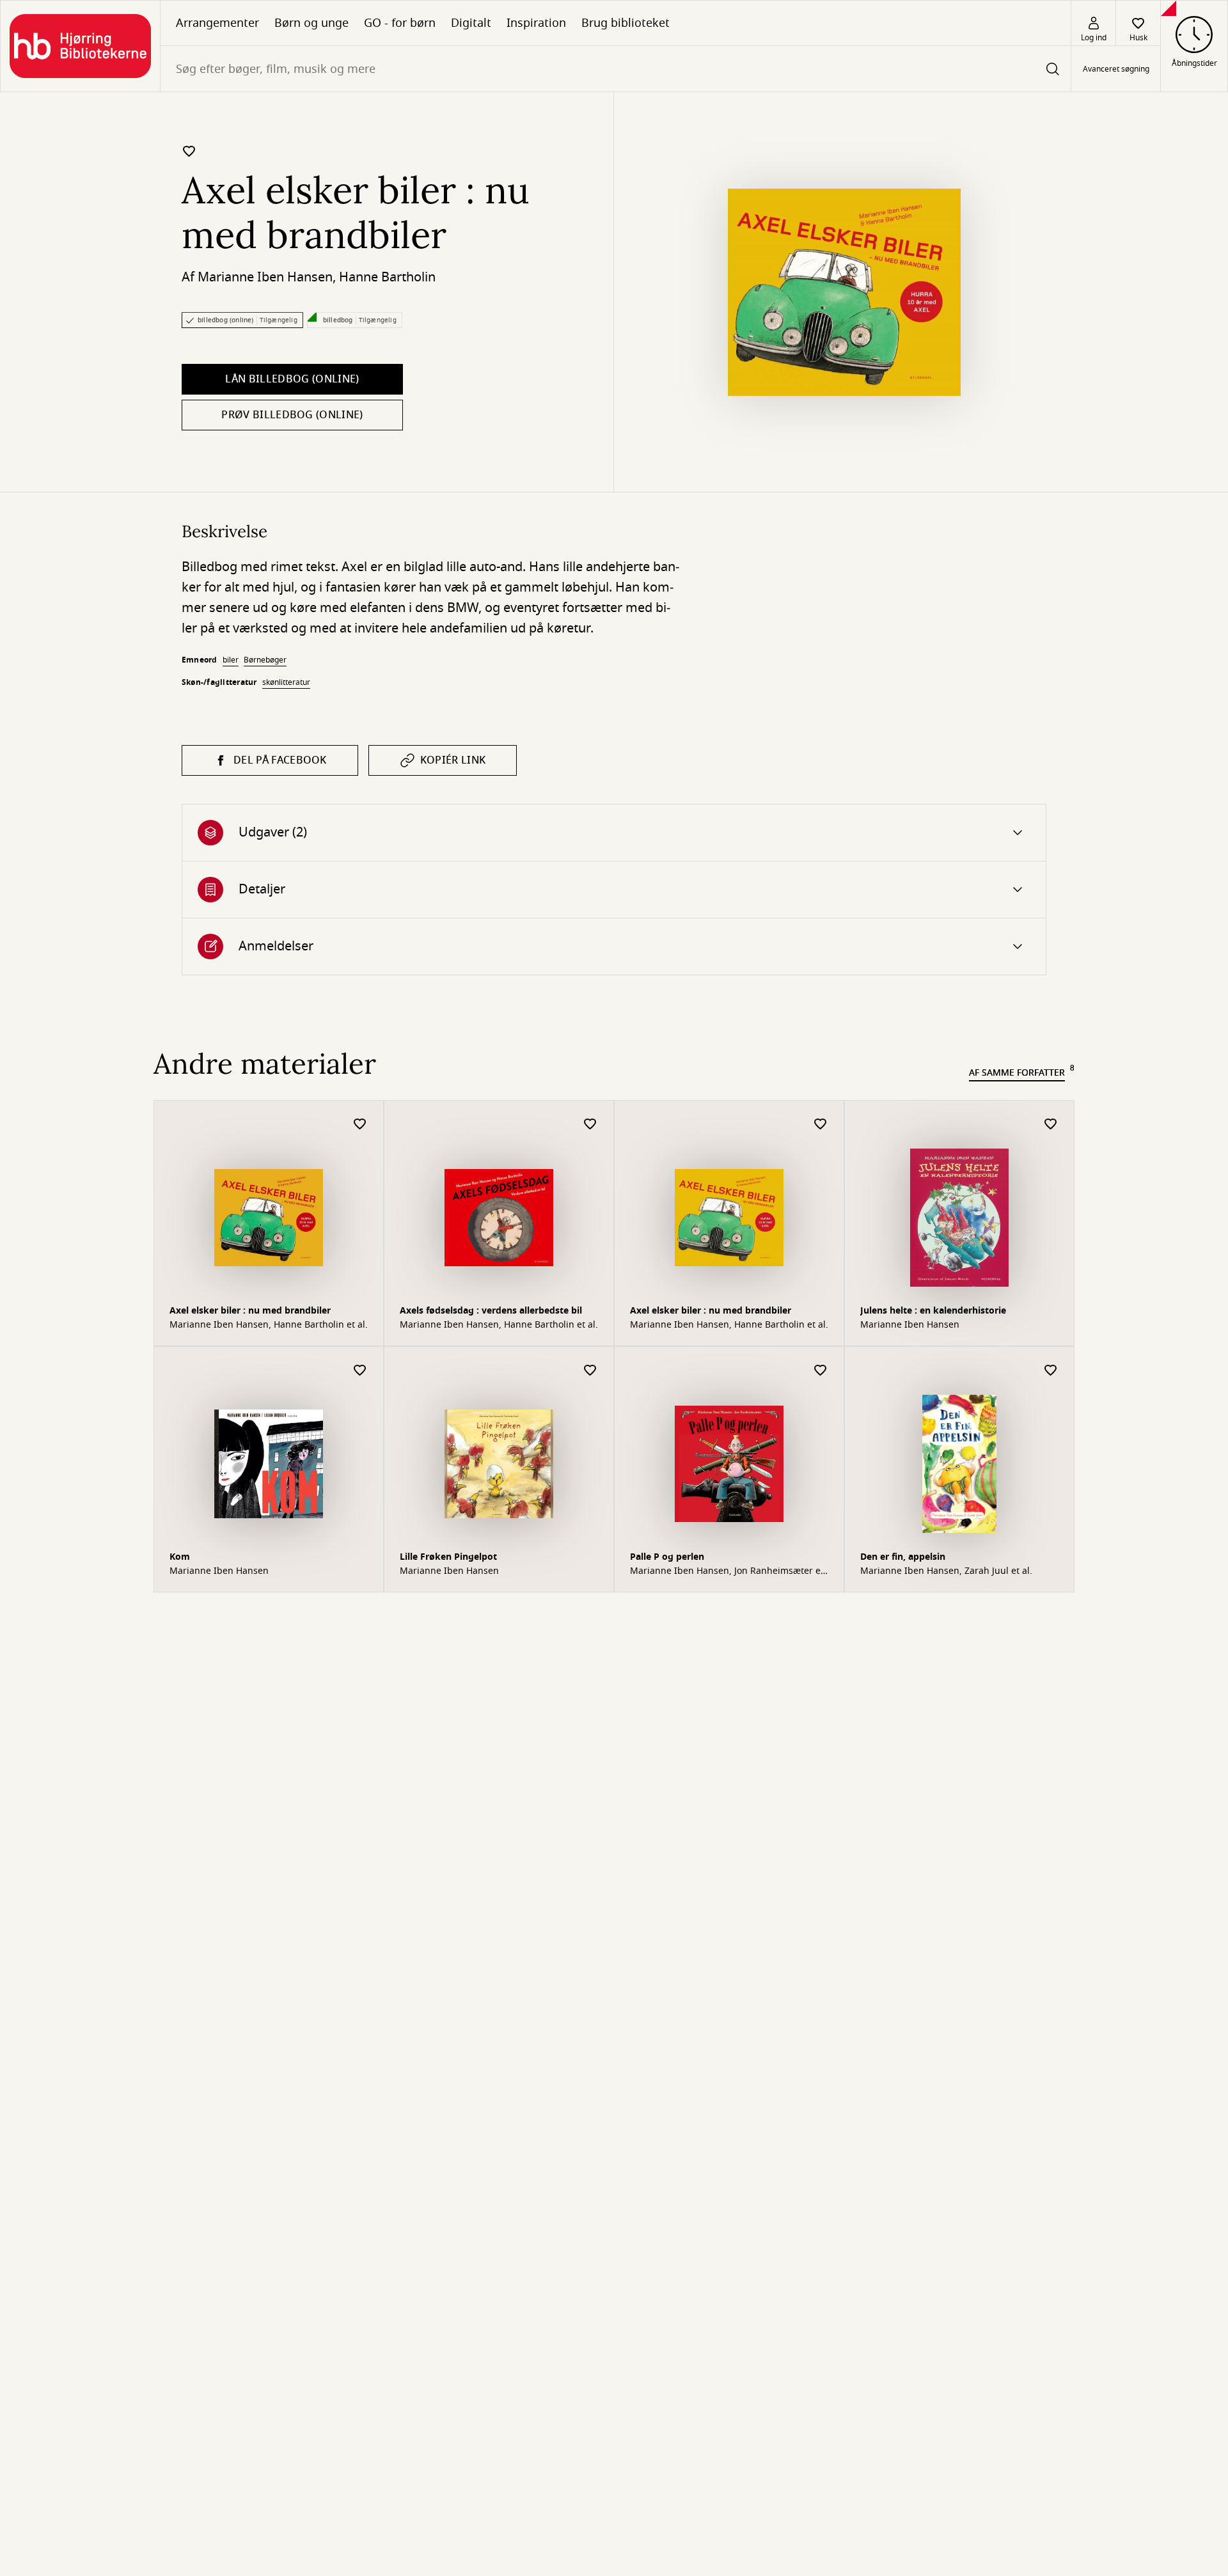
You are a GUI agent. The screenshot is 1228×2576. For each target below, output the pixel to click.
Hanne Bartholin (387, 277)
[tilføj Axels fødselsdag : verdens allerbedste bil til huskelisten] (590, 1125)
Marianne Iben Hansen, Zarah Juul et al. (946, 1571)
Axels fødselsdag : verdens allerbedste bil (491, 1311)
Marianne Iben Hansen (265, 277)
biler (231, 660)
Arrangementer (217, 23)
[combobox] (616, 69)
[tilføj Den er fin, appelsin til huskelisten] (1051, 1371)
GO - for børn (400, 23)
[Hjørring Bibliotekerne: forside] (80, 46)
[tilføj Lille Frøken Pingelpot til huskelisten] (590, 1371)
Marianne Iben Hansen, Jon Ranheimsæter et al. (727, 1571)
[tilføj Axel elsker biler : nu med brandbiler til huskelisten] (189, 151)
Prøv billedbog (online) (292, 415)
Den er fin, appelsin (903, 1557)
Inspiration (536, 23)
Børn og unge (311, 23)
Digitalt (471, 23)
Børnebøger (265, 660)
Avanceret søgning (1116, 69)
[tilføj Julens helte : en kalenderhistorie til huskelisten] (1051, 1125)
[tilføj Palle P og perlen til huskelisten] (821, 1371)
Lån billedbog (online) (292, 379)
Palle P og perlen (667, 1557)
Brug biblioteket (626, 23)
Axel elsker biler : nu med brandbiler (250, 1311)
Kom (180, 1557)
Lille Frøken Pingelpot (448, 1557)
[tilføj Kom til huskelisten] (360, 1371)
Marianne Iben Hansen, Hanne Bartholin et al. (269, 1325)
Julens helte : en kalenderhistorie (933, 1311)
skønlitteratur (286, 682)
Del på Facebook (280, 760)
